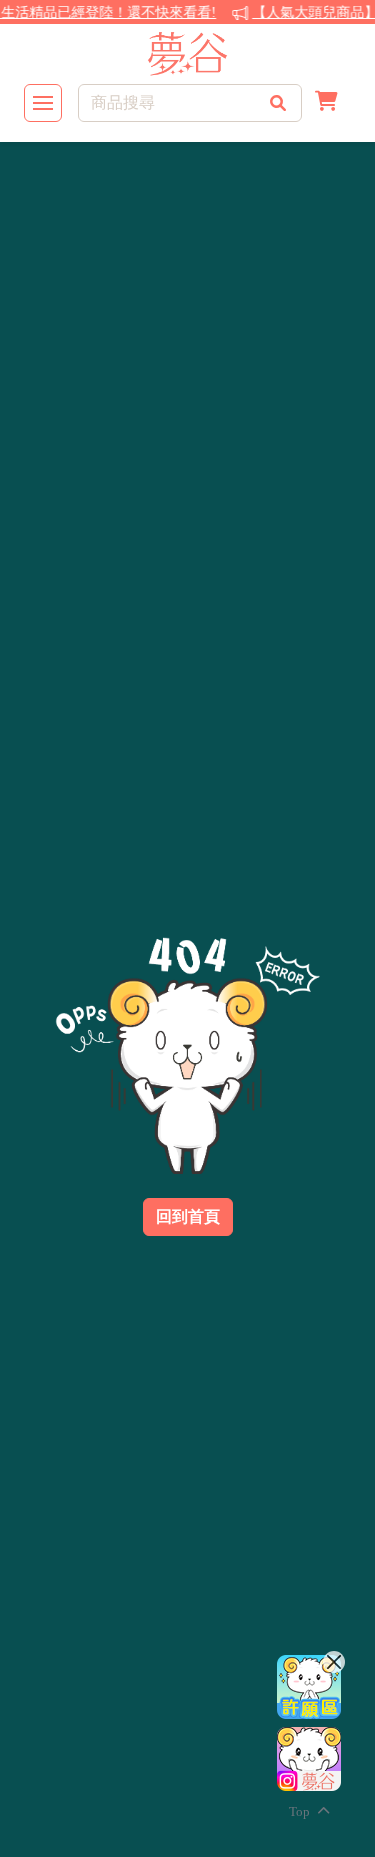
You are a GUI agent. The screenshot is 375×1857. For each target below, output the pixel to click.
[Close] (334, 1662)
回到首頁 (188, 1216)
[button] (326, 103)
